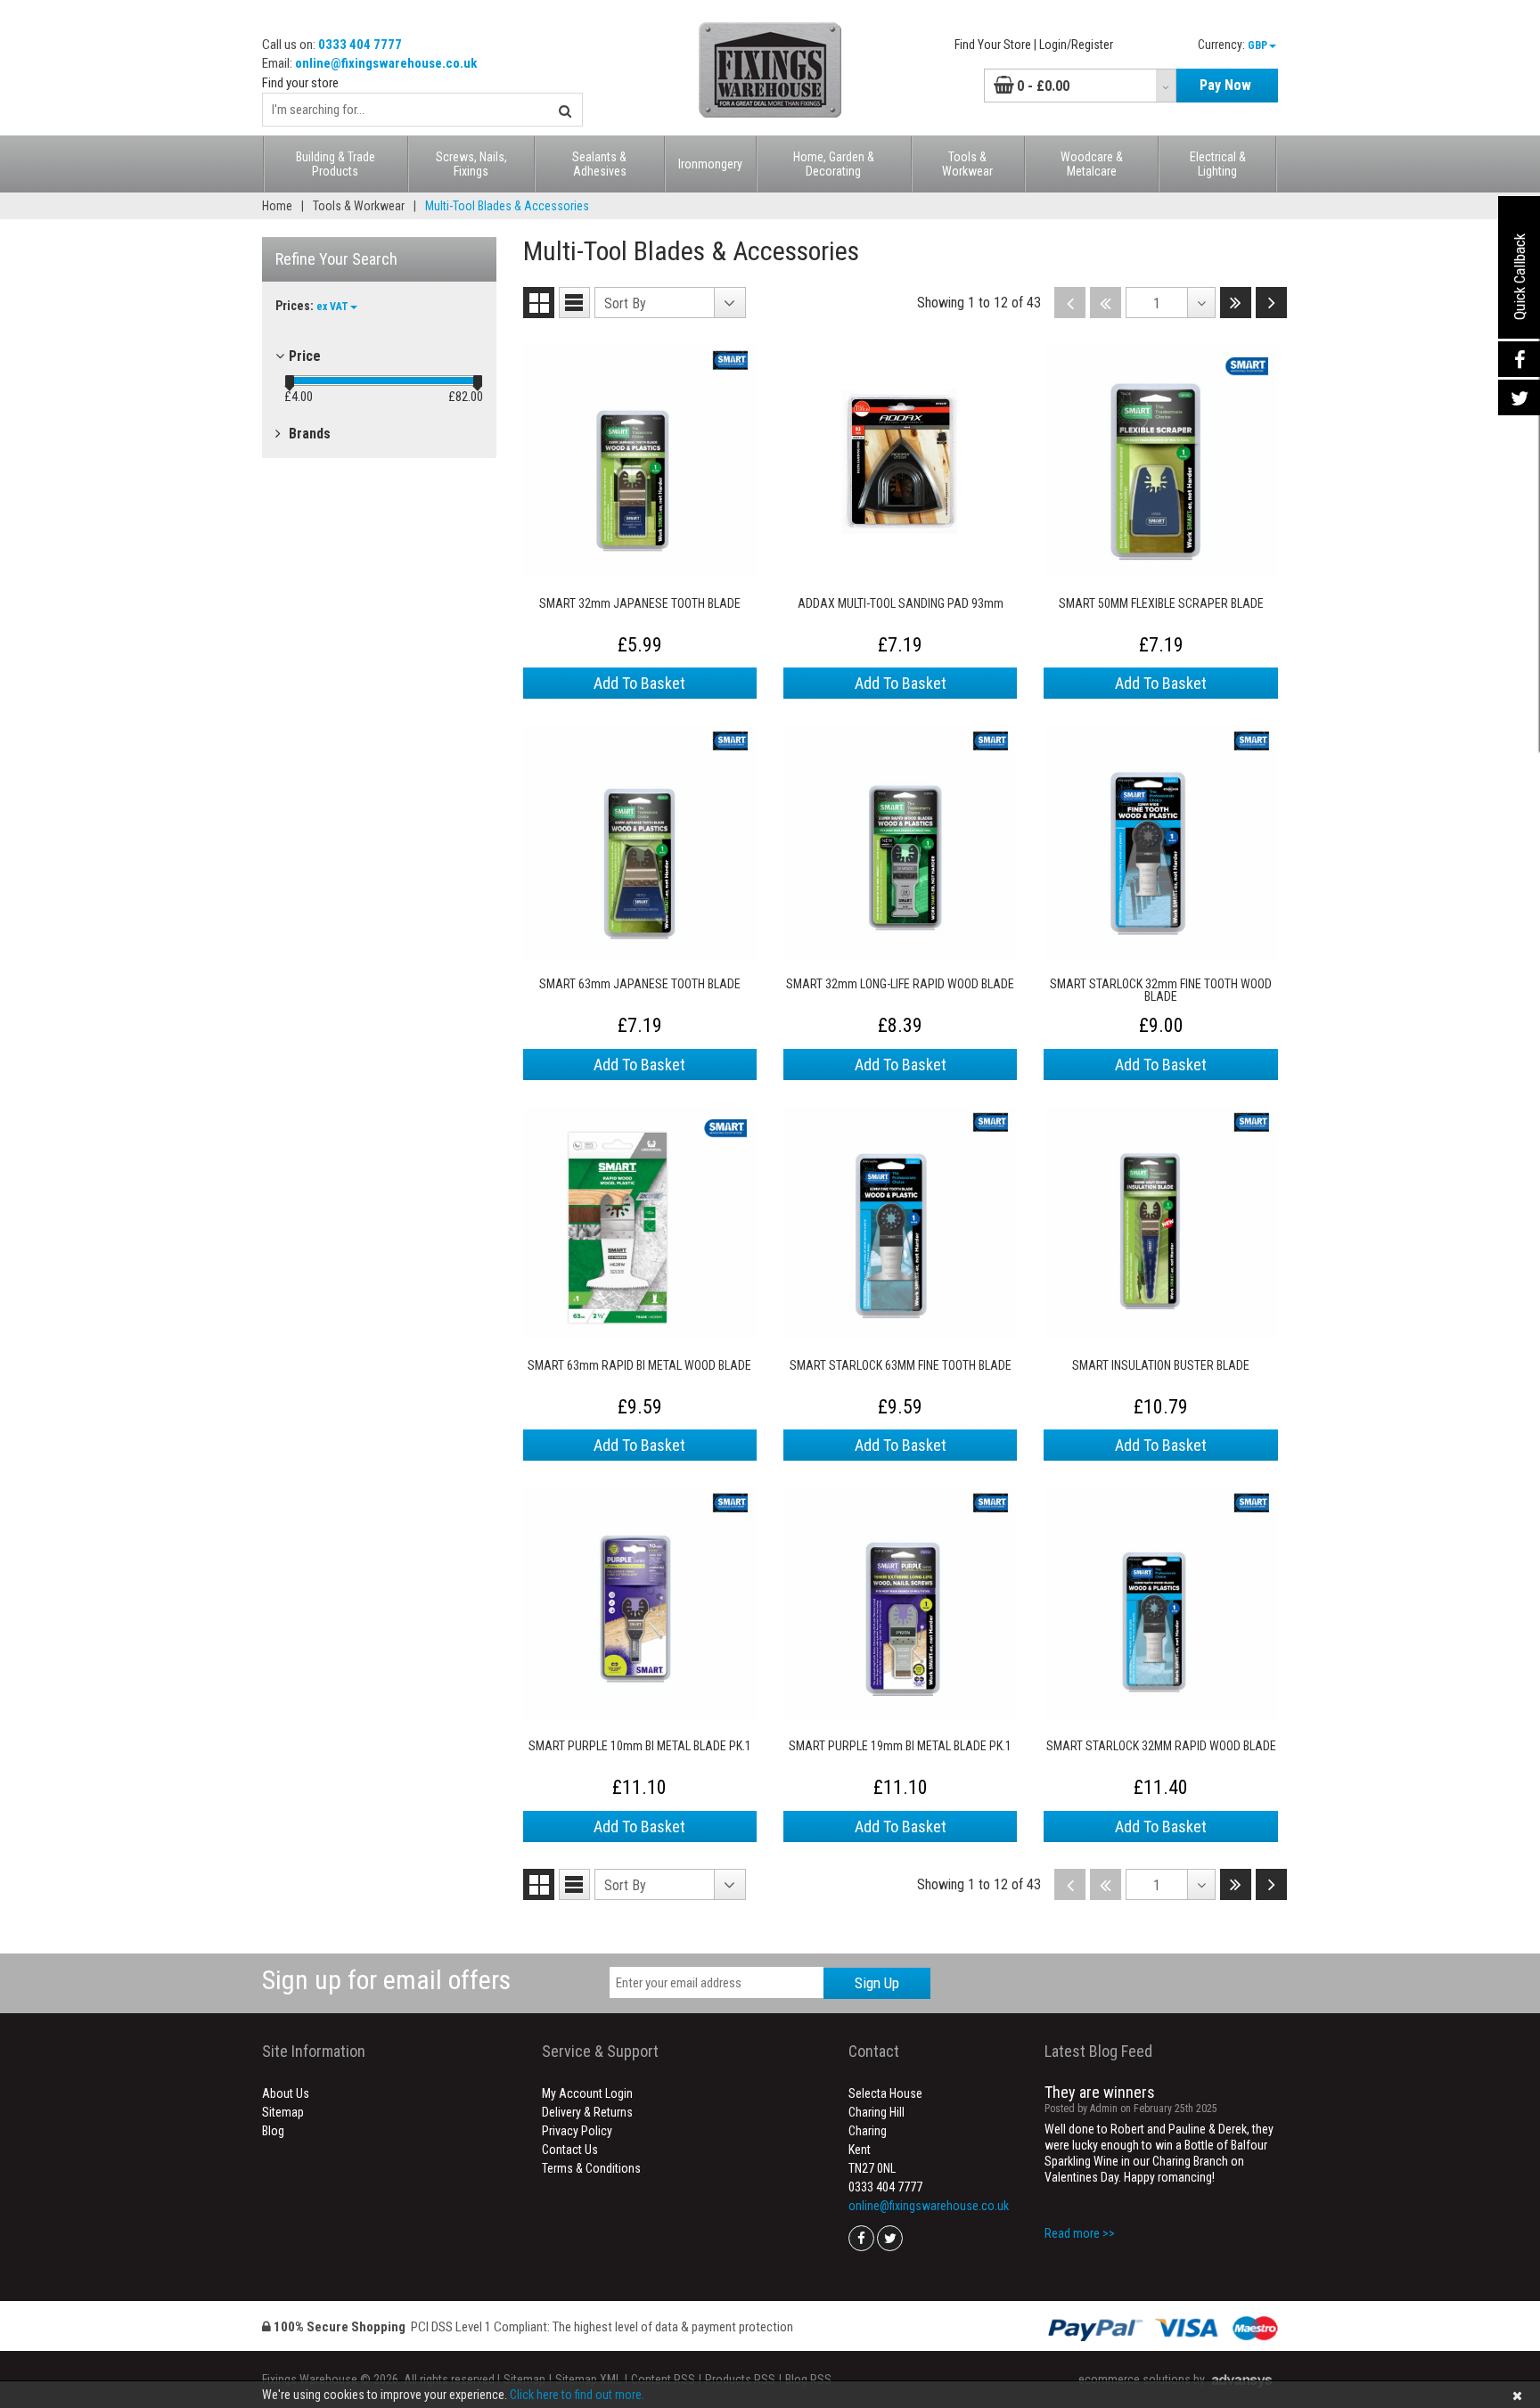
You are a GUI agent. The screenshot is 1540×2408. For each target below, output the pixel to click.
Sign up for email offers (386, 1980)
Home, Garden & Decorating (834, 164)
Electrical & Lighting (1218, 164)
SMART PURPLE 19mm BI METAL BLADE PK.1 (900, 1746)
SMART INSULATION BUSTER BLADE (1161, 1366)
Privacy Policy (577, 2131)
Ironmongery (710, 164)
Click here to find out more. (577, 2395)
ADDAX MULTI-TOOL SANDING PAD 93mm (901, 604)
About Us (286, 2093)
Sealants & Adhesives (599, 164)
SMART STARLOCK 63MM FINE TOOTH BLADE (901, 1366)
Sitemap (283, 2112)
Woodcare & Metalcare (1092, 164)
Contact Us (570, 2150)
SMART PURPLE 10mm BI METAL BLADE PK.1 (640, 1746)
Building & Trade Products (336, 164)
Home (277, 206)
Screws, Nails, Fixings (471, 164)
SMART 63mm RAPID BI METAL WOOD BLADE (639, 1366)
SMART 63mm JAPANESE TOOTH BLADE (640, 984)
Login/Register (1076, 45)
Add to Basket (639, 683)
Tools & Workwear (967, 164)
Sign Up (877, 1983)
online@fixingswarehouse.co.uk (386, 63)
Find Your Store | (995, 45)
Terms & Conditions (591, 2168)
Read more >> (1080, 2233)
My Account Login (587, 2093)
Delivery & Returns (587, 2112)
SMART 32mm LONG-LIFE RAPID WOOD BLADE (900, 984)
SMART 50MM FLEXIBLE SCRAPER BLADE (1161, 604)
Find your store (300, 83)
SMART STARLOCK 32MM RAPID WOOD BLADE (1161, 1746)
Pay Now (1225, 85)
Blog (273, 2131)
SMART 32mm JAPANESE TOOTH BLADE (640, 604)
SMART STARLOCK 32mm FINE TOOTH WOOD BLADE (1161, 990)
